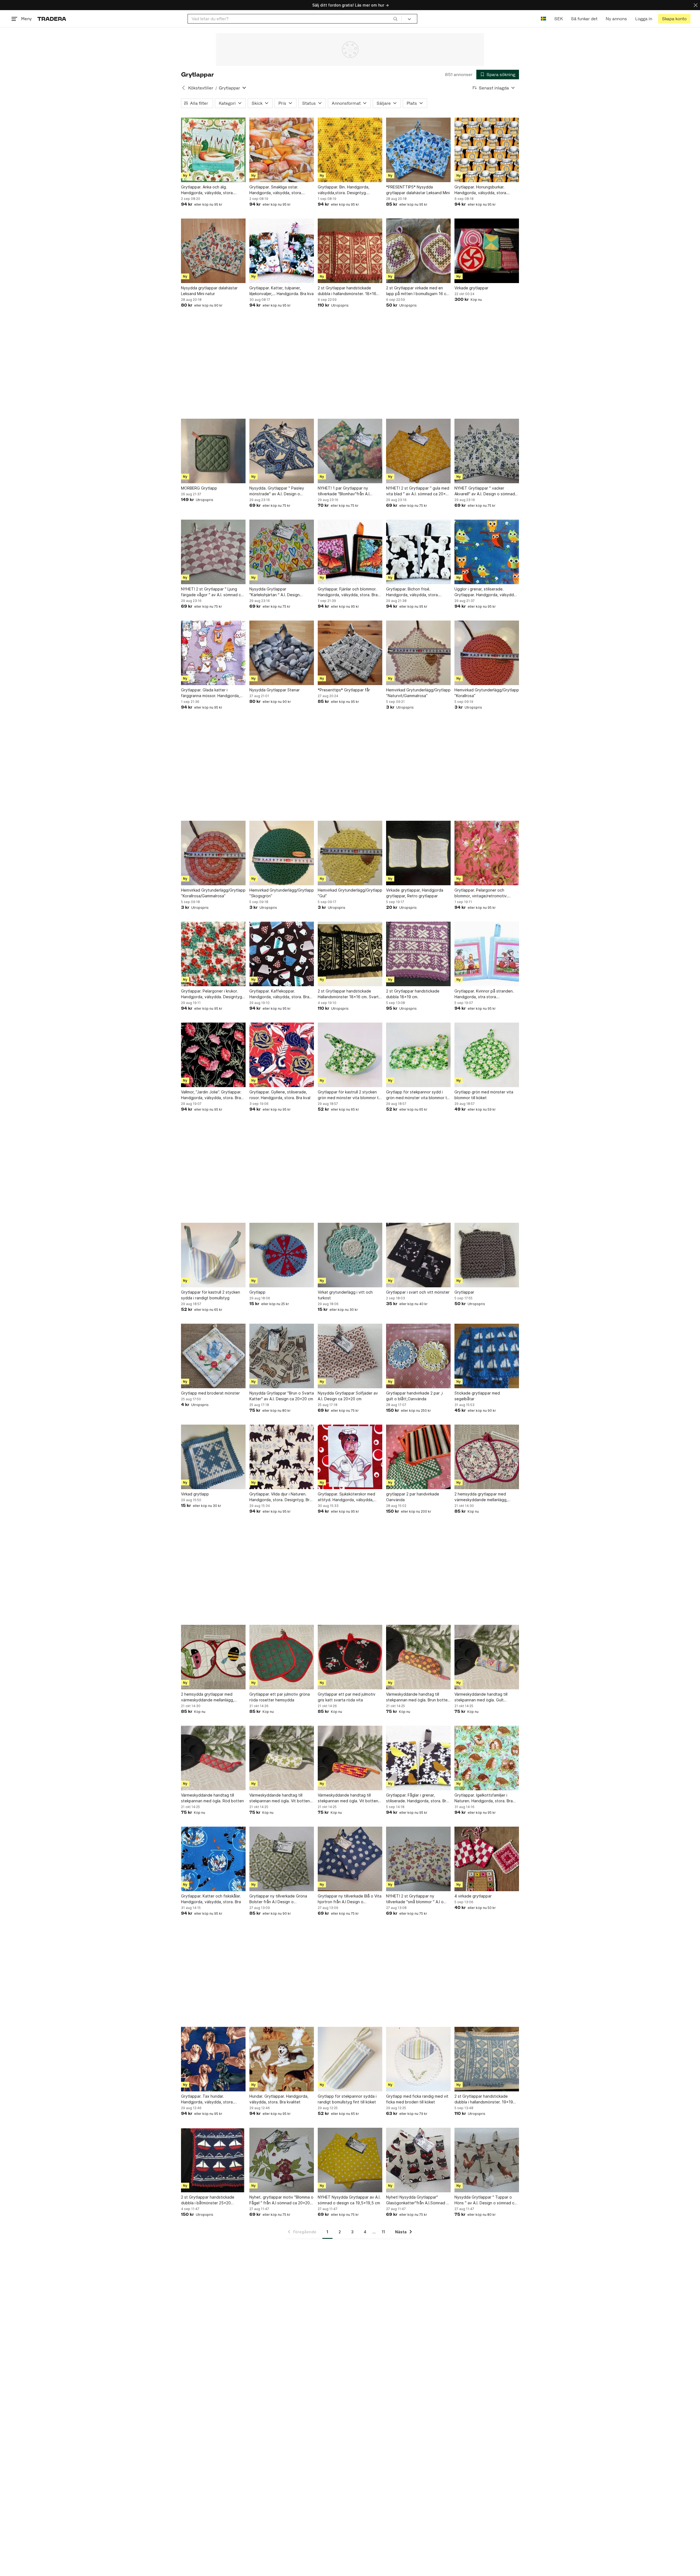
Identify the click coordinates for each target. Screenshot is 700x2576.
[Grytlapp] (282, 1255)
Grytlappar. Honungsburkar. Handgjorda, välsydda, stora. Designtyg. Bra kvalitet (481, 190)
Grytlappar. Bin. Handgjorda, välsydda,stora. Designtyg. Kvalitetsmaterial (344, 190)
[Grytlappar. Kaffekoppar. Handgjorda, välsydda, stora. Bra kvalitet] (282, 954)
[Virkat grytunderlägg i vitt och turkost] (350, 1255)
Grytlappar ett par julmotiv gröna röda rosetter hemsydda (280, 1697)
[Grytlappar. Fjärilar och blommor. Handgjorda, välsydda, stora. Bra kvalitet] (350, 552)
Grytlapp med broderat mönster (210, 1393)
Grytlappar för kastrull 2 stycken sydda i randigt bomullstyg (211, 1295)
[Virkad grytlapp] (213, 1457)
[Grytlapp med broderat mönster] (213, 1356)
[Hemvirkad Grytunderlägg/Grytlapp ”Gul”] (350, 853)
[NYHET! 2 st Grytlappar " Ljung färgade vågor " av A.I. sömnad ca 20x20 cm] (213, 552)
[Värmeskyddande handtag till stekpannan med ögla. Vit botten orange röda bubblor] (350, 1758)
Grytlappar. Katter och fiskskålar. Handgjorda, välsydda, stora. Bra (211, 1899)
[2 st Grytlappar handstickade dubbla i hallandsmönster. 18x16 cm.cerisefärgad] (350, 251)
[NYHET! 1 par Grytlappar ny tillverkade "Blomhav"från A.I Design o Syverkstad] (350, 451)
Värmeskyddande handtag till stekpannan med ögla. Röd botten (212, 1798)
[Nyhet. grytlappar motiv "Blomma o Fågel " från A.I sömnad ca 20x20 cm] (282, 2160)
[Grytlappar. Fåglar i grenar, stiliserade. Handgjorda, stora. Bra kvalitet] (418, 1758)
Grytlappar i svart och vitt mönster (418, 1292)
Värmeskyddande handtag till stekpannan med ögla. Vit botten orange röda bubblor (348, 1798)
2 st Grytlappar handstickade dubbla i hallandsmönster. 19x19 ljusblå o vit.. (484, 2099)
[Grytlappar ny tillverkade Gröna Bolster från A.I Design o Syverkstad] (282, 1859)
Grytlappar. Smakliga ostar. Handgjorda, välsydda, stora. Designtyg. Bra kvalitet (276, 190)
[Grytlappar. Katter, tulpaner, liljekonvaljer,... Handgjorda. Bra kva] (282, 251)
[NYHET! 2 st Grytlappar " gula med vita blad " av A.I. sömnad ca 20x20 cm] (418, 451)
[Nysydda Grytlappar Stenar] (282, 653)
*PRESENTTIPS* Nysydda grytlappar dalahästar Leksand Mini (418, 190)
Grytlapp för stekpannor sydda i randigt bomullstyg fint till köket (347, 2099)
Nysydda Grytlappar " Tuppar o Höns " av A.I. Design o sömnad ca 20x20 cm (485, 2200)
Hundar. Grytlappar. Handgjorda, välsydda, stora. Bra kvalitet (279, 2099)
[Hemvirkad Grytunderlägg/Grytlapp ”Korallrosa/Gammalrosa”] (213, 853)
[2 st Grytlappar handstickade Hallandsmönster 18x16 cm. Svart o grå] (350, 954)
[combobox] (295, 19)
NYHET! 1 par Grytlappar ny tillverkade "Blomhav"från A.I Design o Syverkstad (344, 491)
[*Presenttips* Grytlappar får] (350, 653)
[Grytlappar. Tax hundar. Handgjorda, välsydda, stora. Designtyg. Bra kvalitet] (213, 2059)
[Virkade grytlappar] (487, 251)
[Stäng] (696, 5)
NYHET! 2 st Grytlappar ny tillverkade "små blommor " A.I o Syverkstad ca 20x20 (415, 1899)
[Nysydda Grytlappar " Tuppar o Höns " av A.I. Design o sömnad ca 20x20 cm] (487, 2160)
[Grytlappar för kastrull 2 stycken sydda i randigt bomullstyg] (213, 1255)
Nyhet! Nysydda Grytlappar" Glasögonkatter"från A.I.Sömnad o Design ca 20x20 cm (417, 2200)
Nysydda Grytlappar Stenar (275, 690)
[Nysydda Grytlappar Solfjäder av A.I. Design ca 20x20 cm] (350, 1356)
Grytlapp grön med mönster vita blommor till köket (484, 1095)
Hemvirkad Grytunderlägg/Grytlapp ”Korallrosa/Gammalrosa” (213, 893)
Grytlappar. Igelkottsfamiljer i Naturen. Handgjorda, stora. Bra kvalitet (484, 1798)
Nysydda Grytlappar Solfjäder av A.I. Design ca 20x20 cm (348, 1396)
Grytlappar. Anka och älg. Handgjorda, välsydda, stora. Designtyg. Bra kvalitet (207, 190)
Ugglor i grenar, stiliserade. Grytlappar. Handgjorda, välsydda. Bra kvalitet (486, 592)
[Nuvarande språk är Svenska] (543, 19)
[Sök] (395, 19)
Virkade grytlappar (471, 288)
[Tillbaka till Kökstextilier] (183, 88)
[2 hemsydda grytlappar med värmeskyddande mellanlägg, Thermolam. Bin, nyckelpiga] (213, 1657)
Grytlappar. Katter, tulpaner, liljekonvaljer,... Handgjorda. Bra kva (282, 291)
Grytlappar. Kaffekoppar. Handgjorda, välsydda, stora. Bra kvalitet (279, 994)
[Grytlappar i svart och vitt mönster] (418, 1255)
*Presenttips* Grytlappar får (344, 690)
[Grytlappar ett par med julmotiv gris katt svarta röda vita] (350, 1657)
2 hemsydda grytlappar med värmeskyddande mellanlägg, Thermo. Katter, (481, 1497)
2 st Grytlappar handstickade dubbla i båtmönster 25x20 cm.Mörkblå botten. (208, 2200)
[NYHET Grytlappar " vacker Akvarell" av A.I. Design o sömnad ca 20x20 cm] (487, 451)
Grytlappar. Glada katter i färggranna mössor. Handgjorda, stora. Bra (210, 693)
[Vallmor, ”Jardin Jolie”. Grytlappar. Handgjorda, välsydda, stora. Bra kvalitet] (213, 1055)
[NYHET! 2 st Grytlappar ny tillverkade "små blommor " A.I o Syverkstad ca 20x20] (418, 1859)
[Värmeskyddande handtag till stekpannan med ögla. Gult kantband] (487, 1657)
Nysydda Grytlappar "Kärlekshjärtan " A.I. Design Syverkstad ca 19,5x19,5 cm (275, 592)
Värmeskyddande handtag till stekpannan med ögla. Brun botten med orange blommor (418, 1697)
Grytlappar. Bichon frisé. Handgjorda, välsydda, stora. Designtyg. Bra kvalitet (412, 592)
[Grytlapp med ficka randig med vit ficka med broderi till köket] (418, 2059)
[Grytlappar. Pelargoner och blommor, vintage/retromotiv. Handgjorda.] (487, 853)
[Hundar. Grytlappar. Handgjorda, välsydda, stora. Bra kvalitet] (282, 2059)
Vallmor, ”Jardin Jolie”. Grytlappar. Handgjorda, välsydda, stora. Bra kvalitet (211, 1095)
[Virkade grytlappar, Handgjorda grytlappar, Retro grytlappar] (418, 853)
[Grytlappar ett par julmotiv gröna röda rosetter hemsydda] (282, 1657)
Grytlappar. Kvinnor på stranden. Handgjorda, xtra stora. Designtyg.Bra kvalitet (484, 994)
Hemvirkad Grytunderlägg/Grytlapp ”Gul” (350, 893)
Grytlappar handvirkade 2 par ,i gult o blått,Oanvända (414, 1396)
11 (383, 2232)
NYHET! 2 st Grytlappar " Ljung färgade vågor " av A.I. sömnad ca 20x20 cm (212, 592)
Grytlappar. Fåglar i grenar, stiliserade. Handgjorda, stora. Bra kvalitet (417, 1798)
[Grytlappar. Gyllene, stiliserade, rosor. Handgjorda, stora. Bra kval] (282, 1055)
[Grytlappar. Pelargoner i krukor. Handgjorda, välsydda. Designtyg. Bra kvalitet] (213, 954)
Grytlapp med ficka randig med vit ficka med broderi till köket (417, 2099)
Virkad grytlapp (195, 1494)
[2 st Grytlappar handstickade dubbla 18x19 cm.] (418, 954)
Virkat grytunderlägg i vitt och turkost (345, 1295)
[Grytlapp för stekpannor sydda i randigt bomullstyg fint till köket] (350, 2059)
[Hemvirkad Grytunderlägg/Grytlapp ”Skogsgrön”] (282, 853)
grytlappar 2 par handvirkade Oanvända (413, 1497)
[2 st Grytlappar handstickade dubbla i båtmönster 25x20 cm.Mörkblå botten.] (213, 2160)
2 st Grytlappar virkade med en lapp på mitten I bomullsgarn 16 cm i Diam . (418, 291)
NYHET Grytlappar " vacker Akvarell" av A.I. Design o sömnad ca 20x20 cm (485, 491)
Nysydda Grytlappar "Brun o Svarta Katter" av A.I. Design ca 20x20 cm (282, 1396)
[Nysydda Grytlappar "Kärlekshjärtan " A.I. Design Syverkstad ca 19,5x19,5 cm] (282, 552)
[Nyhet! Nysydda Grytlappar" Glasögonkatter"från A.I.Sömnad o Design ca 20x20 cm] (418, 2160)
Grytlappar (464, 1292)
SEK (558, 19)
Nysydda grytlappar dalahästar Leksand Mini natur (209, 291)
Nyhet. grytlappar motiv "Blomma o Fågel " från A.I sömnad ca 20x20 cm (281, 2200)
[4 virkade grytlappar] (487, 1859)
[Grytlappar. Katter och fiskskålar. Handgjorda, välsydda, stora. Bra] (213, 1859)
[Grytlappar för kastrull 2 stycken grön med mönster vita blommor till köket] (350, 1055)
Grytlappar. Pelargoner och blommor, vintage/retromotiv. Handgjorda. (481, 893)
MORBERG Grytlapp (199, 488)
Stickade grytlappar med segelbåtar (477, 1396)
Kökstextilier (201, 88)
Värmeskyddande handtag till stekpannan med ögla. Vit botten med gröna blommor (280, 1798)
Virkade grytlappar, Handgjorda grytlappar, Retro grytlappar (415, 893)
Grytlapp (257, 1292)
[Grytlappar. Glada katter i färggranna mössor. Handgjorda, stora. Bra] (213, 653)
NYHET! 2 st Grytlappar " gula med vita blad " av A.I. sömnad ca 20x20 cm (418, 491)
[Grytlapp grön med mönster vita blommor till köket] (487, 1055)
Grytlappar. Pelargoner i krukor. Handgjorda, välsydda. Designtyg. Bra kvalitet (212, 994)
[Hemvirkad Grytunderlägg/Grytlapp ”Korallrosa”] (487, 653)
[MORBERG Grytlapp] (213, 451)
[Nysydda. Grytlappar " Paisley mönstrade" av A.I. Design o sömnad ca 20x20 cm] (282, 451)
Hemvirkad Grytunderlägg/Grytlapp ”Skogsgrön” (282, 893)
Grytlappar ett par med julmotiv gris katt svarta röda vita (347, 1697)
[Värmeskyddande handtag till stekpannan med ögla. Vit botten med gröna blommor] (282, 1758)
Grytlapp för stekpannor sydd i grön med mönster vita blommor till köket (418, 1095)
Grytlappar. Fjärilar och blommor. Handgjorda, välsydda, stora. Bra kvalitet (348, 592)
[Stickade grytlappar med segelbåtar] (487, 1356)
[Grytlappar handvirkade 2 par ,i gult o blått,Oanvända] (418, 1356)
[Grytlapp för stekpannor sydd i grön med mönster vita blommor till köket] (418, 1055)
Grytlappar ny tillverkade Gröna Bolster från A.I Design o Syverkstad (278, 1899)
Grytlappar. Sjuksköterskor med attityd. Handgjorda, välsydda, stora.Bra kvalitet (346, 1497)
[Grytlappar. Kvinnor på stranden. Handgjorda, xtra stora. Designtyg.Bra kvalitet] (487, 954)
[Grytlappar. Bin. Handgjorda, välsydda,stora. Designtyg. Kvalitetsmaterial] (350, 150)
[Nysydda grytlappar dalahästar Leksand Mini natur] (213, 251)
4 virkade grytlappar (473, 1896)
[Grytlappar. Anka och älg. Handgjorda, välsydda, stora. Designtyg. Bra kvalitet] (213, 150)
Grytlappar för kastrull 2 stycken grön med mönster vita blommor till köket (349, 1095)
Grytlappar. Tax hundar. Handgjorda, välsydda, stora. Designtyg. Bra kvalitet (207, 2099)
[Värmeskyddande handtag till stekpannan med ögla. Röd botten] (213, 1758)
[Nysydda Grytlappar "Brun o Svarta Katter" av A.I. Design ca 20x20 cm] (282, 1356)
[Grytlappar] (487, 1255)
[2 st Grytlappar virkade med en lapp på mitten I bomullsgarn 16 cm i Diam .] (418, 251)
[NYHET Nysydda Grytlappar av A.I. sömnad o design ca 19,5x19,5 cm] (350, 2160)
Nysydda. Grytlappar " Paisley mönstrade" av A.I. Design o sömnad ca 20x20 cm (277, 491)
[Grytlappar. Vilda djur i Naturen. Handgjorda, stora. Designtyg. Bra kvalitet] (282, 1457)
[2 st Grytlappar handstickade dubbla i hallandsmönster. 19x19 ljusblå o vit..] (487, 2059)
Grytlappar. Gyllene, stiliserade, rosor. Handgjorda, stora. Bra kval (280, 1095)
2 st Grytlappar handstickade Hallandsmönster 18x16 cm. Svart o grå (350, 994)
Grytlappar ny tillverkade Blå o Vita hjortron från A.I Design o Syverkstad (350, 1899)
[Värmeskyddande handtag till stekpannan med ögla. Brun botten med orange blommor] (418, 1657)
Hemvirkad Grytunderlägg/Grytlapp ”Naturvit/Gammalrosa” (418, 693)
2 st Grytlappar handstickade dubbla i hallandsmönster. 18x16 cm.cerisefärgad (347, 291)
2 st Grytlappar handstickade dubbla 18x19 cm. (413, 994)
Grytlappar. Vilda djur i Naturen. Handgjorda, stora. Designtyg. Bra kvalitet (281, 1497)
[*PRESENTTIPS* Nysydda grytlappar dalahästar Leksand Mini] (418, 150)
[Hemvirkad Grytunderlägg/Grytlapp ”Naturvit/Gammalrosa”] (418, 653)
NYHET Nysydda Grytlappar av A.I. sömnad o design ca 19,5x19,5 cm (349, 2200)
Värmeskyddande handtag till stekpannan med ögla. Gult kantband (481, 1697)
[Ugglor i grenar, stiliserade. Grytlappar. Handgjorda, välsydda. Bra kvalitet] (487, 552)
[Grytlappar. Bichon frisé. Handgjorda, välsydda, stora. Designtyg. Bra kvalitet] (418, 552)
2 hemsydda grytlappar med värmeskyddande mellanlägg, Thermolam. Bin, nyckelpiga (208, 1697)
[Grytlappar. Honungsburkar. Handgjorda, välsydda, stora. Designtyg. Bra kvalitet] (487, 150)
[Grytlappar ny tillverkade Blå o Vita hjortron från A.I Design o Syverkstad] (350, 1859)
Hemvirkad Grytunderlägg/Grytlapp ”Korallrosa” (487, 693)
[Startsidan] (52, 19)
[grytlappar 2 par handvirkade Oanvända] (418, 1457)
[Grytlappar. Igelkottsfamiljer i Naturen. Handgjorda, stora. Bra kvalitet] (487, 1758)
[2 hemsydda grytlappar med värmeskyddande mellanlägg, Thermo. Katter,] (487, 1457)
